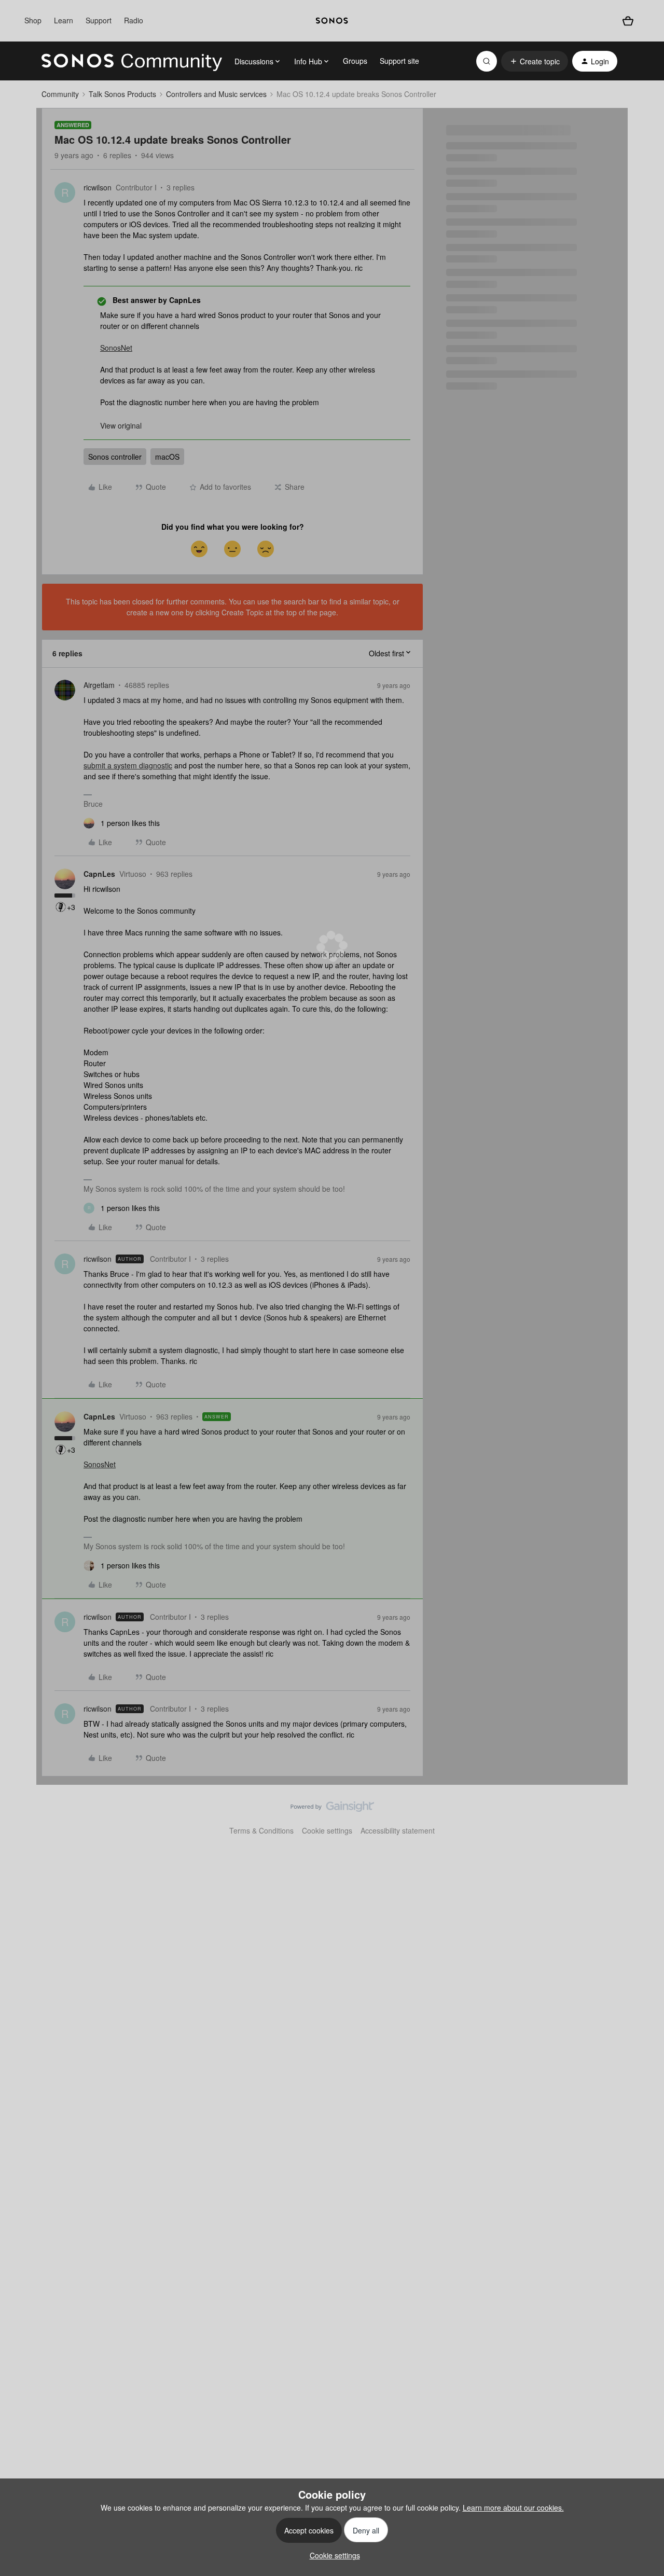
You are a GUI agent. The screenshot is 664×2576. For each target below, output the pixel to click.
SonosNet (116, 348)
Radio (134, 20)
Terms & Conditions (261, 1830)
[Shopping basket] (628, 21)
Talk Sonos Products (122, 94)
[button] (535, 61)
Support (99, 20)
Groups (355, 61)
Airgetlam (99, 685)
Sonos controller (115, 457)
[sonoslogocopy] (332, 21)
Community (60, 94)
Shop (33, 20)
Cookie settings (327, 1830)
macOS (167, 457)
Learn (64, 20)
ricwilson (98, 187)
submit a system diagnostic (128, 765)
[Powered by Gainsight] (332, 1809)
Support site (399, 61)
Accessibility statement (398, 1830)
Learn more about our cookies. (513, 2508)
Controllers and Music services (216, 94)
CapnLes (99, 874)
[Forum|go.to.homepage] (132, 61)
